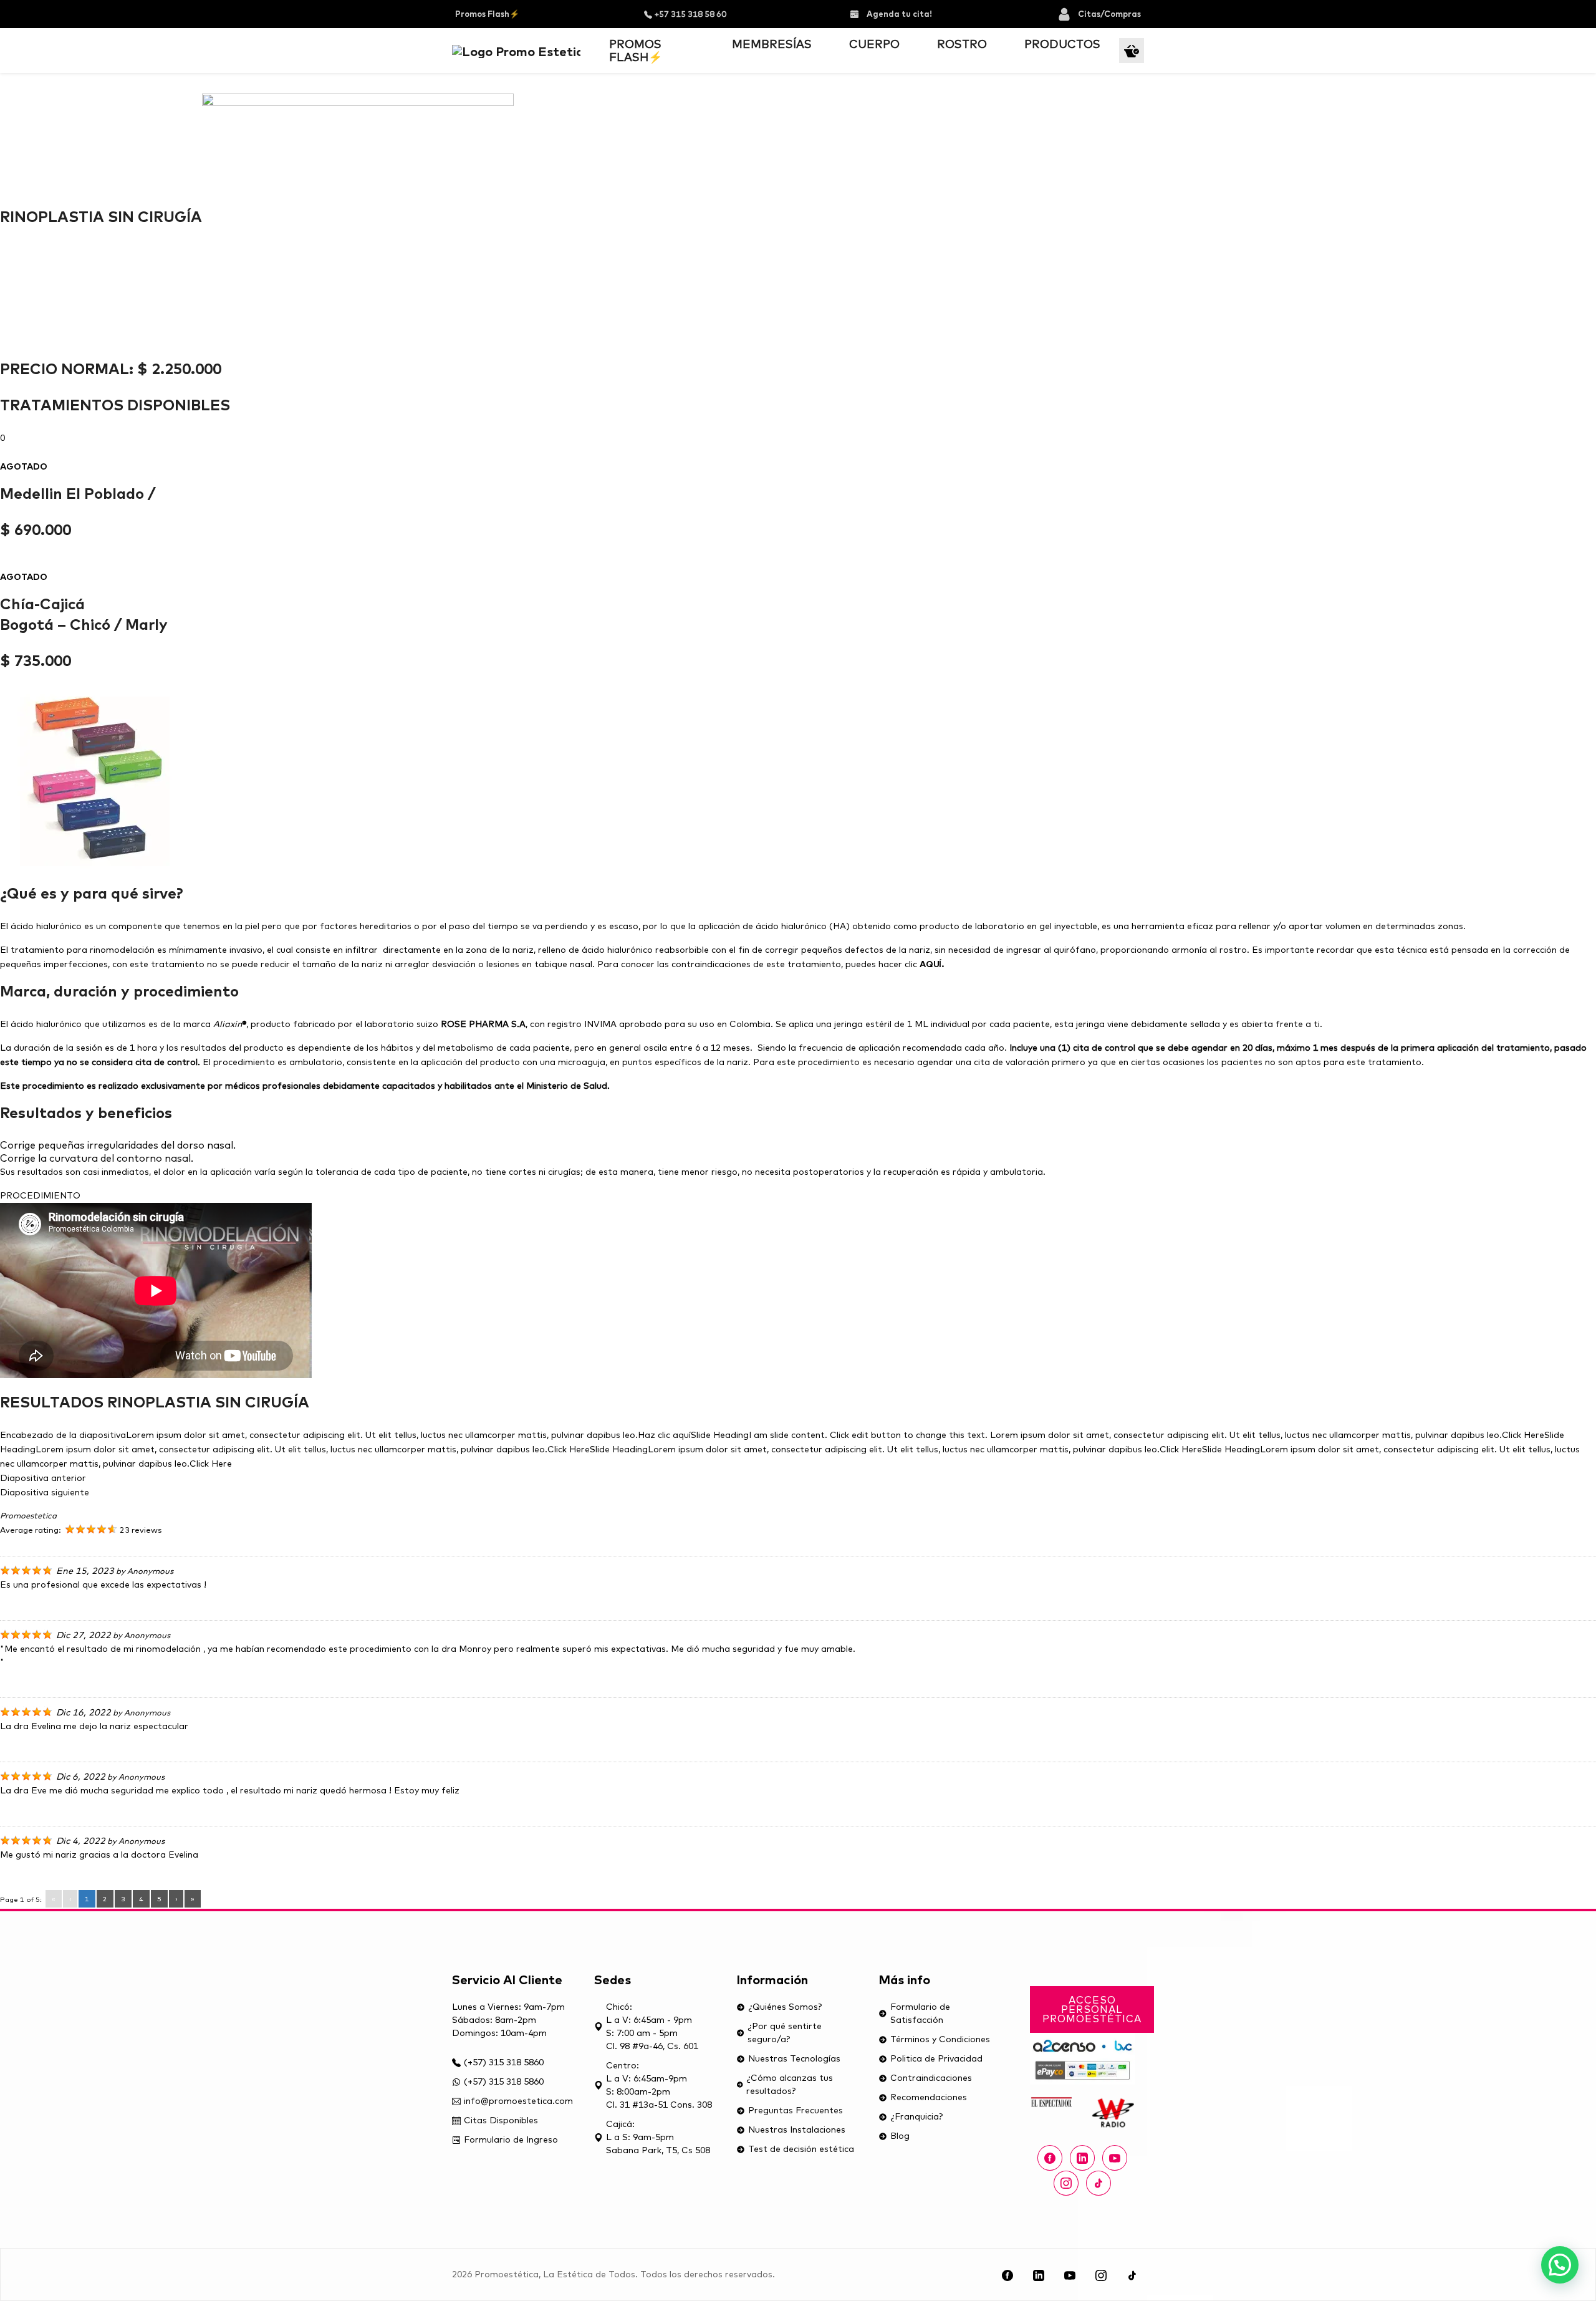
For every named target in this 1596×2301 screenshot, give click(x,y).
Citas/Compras (1109, 14)
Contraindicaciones (931, 2078)
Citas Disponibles (501, 2120)
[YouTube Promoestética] (1070, 2274)
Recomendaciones (929, 2097)
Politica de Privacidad (936, 2058)
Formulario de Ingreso (511, 2139)
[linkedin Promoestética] (1082, 2158)
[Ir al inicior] (516, 51)
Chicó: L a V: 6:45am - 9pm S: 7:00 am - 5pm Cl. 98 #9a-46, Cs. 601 (652, 2026)
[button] (1560, 2265)
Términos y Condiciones (940, 2039)
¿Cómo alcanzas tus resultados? (790, 2084)
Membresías (772, 44)
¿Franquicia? (916, 2116)
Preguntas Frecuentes (796, 2110)
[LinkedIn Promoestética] (1039, 2274)
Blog (900, 2136)
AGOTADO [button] (24, 466)
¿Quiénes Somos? (785, 2007)
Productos (1062, 44)
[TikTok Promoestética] (1132, 2274)
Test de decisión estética (801, 2149)
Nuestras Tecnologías (794, 2058)
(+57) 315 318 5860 (504, 2062)
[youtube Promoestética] (1115, 2158)
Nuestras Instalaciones (797, 2130)
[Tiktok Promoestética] (1098, 2183)
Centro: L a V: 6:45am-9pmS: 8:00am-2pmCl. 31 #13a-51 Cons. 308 (659, 2085)
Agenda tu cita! (898, 14)
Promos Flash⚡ (487, 14)
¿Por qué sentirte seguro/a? (785, 2033)
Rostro (962, 44)
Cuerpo (874, 44)
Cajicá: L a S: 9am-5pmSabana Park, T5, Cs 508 (658, 2137)
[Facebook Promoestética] (1050, 2158)
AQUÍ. (932, 964)
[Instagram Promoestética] (1066, 2183)
